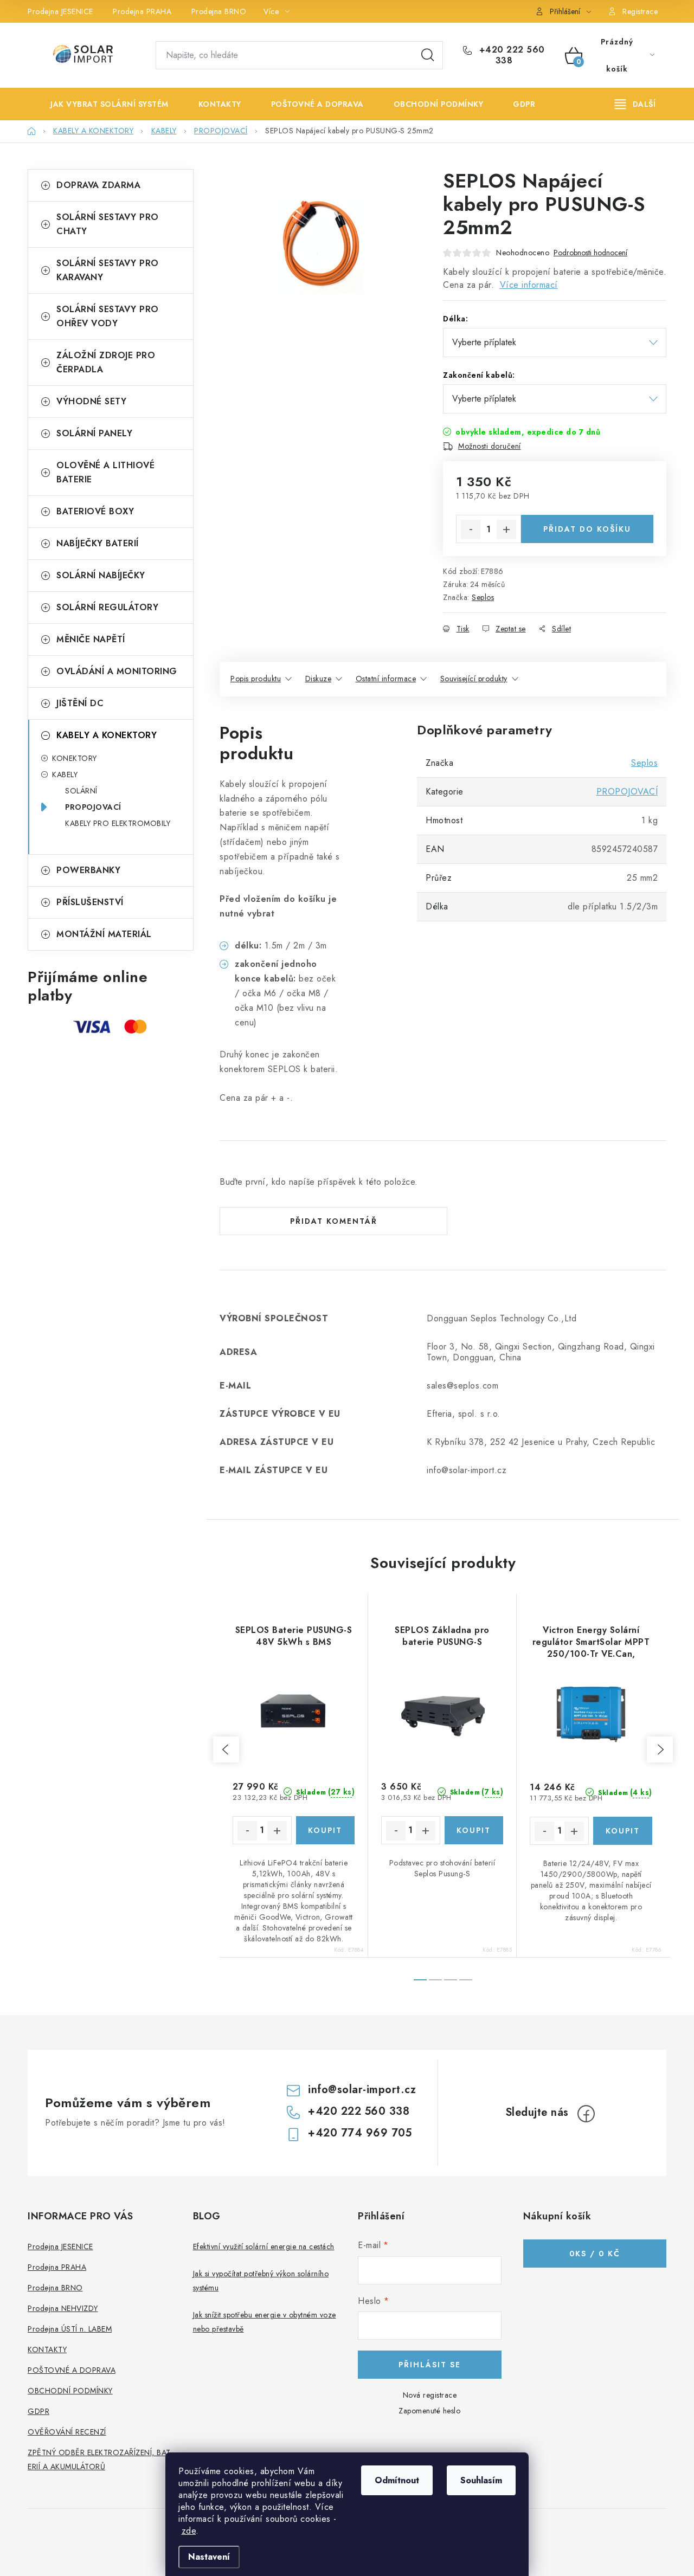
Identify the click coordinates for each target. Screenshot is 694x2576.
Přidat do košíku (587, 529)
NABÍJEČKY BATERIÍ (98, 543)
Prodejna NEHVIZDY (63, 2308)
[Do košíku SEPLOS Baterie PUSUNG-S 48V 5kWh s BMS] (326, 1830)
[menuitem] (101, 104)
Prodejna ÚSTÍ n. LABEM (70, 2329)
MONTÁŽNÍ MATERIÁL (104, 934)
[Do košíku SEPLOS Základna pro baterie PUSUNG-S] (474, 1830)
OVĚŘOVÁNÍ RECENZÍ (67, 2432)
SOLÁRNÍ (81, 791)
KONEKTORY (75, 758)
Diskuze (319, 679)
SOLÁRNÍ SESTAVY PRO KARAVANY (108, 270)
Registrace (640, 11)
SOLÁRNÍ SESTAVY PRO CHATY (108, 224)
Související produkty (474, 679)
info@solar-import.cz (362, 2090)
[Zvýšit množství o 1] (506, 530)
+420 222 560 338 (510, 55)
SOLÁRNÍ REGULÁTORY (107, 607)
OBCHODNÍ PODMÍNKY (70, 2391)
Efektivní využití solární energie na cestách (264, 2246)
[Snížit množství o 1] (471, 530)
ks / (595, 2254)
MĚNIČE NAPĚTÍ (91, 639)
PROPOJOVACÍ (93, 807)
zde (189, 2531)
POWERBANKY (88, 870)
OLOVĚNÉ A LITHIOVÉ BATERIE (105, 472)
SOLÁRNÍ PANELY (94, 433)
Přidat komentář (334, 1221)
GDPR (38, 2411)
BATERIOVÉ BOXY (95, 511)
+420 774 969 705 (360, 2133)
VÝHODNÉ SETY (91, 401)
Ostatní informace (386, 679)
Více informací (529, 285)
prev (226, 1749)
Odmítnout (397, 2480)
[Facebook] (586, 2114)
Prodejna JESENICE (60, 11)
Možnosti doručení (490, 446)
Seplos (483, 597)
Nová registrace (430, 2395)
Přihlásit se (430, 2365)
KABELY (65, 774)
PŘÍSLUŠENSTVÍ (90, 902)
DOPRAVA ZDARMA (98, 185)
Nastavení (209, 2557)
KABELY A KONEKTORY (107, 735)
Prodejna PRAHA (142, 11)
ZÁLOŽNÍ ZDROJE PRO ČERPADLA (106, 362)
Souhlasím (481, 2480)
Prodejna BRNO (219, 11)
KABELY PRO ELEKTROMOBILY (118, 823)
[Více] (635, 104)
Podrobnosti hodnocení (590, 253)
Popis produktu (256, 679)
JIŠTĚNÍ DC (80, 703)
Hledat (428, 55)
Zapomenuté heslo (429, 2411)
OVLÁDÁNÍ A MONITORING (117, 671)
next (660, 1749)
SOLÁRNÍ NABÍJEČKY (101, 575)
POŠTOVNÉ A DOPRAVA (72, 2370)
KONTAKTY (47, 2349)
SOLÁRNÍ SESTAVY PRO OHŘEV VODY (108, 316)
